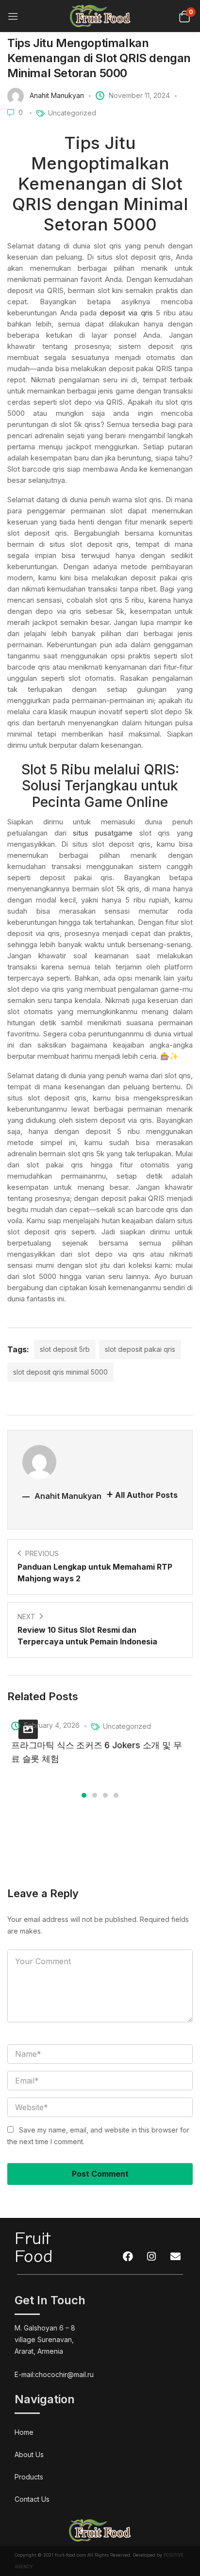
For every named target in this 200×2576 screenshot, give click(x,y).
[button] (184, 16)
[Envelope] (175, 2257)
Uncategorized (72, 113)
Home (24, 2432)
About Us (29, 2454)
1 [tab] (84, 1795)
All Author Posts (146, 1495)
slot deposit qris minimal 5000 (60, 1372)
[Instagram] (151, 2257)
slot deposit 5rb (65, 1349)
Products (29, 2477)
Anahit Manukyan (57, 95)
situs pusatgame (103, 833)
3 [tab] (105, 1795)
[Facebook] (128, 2257)
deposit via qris (126, 313)
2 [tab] (95, 1795)
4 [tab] (116, 1795)
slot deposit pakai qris (140, 1349)
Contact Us (32, 2499)
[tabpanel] (100, 1741)
